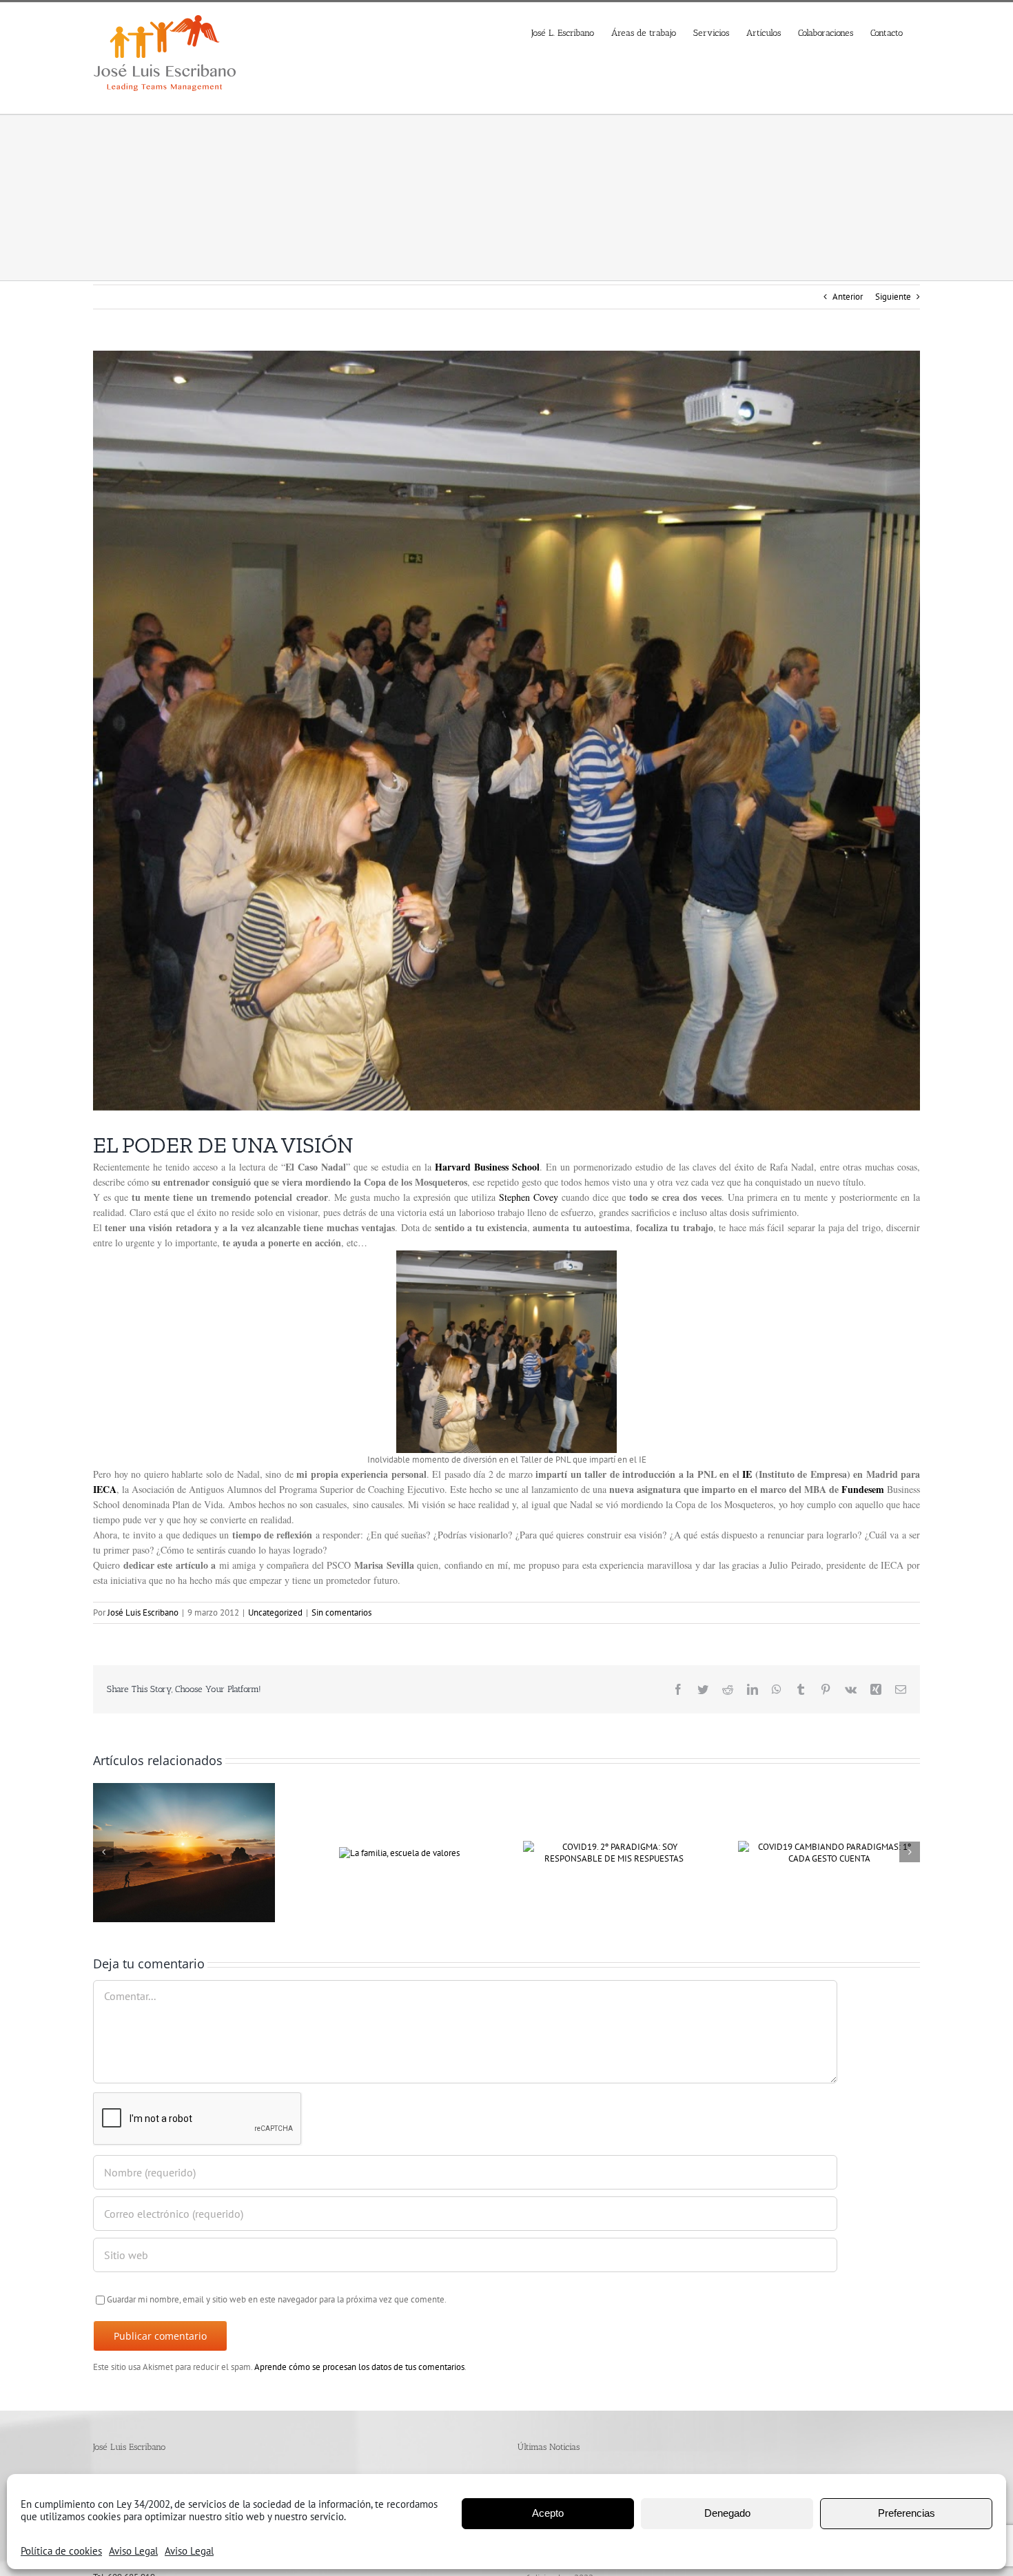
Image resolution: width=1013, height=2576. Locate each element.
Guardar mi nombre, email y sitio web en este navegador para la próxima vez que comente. (277, 2299)
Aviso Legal (133, 2551)
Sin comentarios (341, 1612)
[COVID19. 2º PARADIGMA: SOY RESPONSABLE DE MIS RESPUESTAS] (614, 1852)
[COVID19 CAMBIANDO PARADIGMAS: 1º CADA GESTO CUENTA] (829, 1852)
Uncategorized (275, 1612)
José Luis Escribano (143, 1612)
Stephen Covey (529, 1197)
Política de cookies (61, 2551)
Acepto (548, 2513)
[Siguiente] (910, 1852)
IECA (105, 1489)
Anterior (848, 297)
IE (747, 1474)
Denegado (727, 2513)
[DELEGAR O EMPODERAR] (184, 1852)
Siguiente (893, 297)
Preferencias (907, 2513)
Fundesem (863, 1489)
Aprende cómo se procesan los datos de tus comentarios (359, 2367)
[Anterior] (103, 1852)
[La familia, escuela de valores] (399, 1852)
